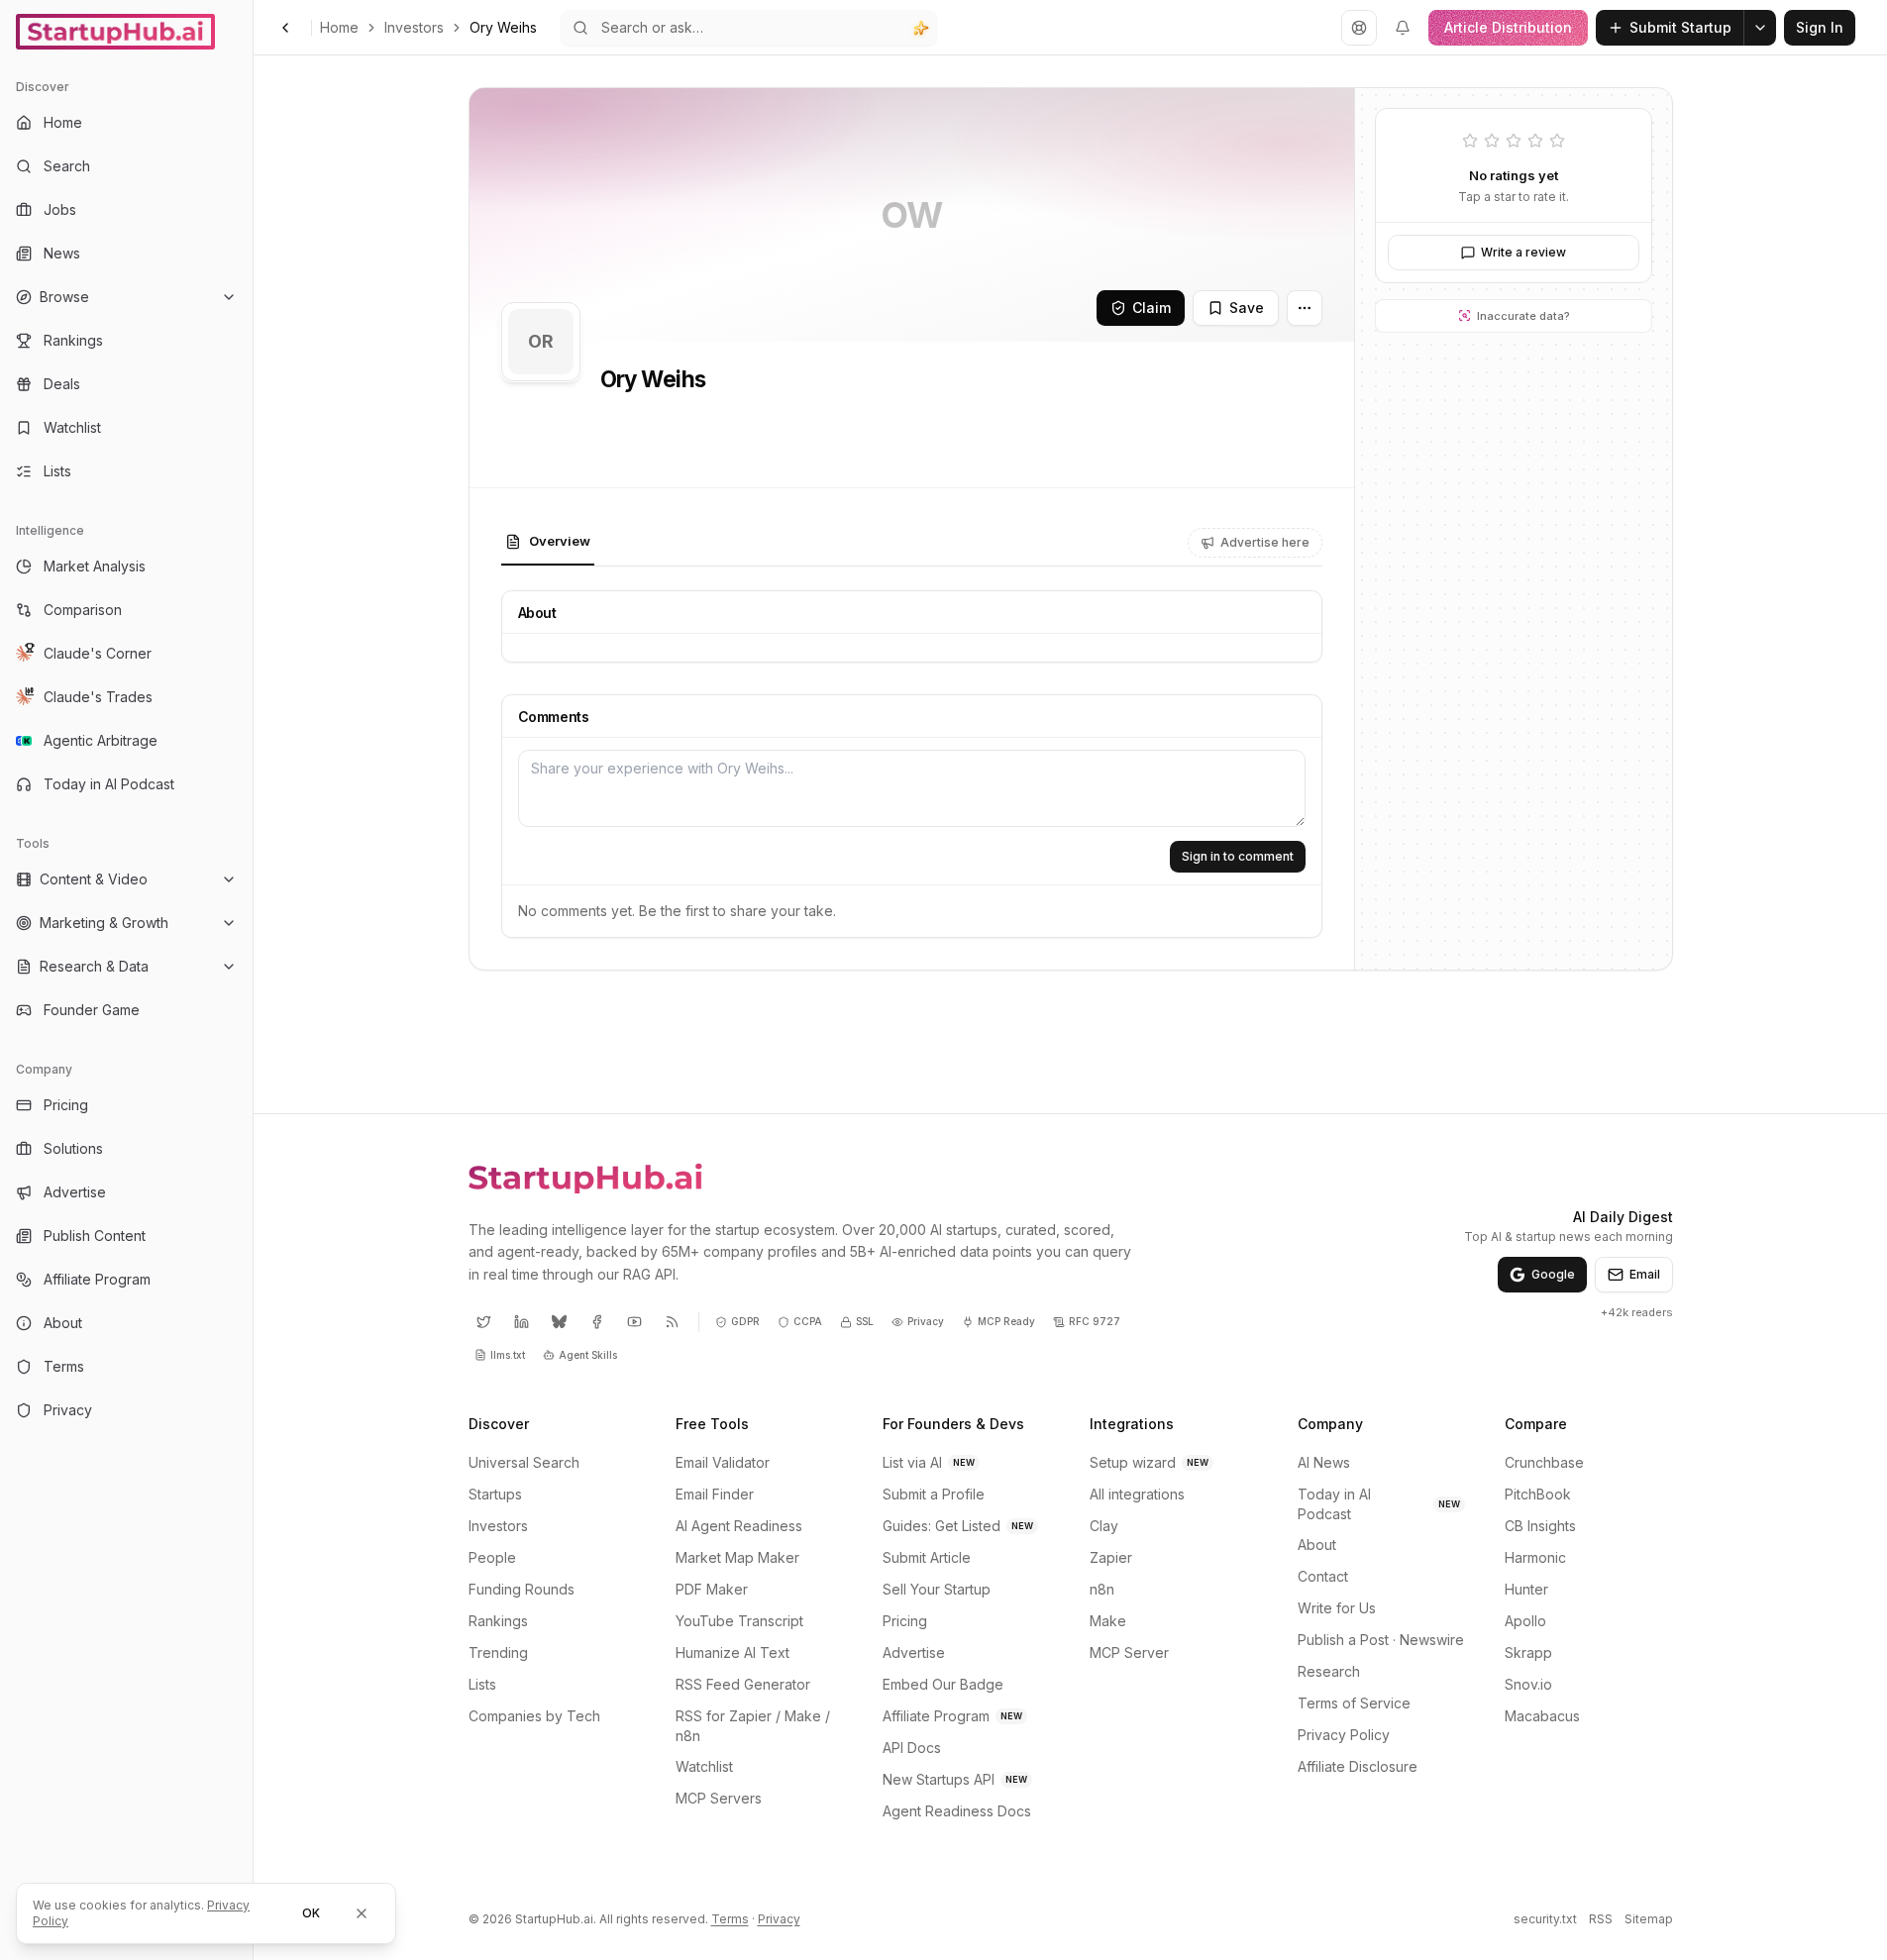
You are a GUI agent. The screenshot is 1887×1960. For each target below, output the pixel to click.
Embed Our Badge (943, 1684)
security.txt (1545, 1919)
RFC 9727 (1095, 1321)
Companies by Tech (534, 1716)
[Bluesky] (560, 1322)
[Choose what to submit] (1760, 28)
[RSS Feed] (673, 1322)
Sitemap (1649, 1919)
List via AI (929, 1462)
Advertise (914, 1652)
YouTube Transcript (739, 1621)
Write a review (1523, 252)
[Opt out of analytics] (362, 1913)
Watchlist (704, 1766)
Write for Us (1337, 1608)
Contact (1323, 1576)
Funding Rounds (522, 1589)
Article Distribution (1508, 27)
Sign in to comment (1238, 856)
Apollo (1525, 1621)
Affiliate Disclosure (1358, 1766)
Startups (495, 1494)
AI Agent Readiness (739, 1526)
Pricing (905, 1621)
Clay (1104, 1526)
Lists (482, 1684)
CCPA (808, 1321)
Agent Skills (588, 1355)
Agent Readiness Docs (957, 1811)
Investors (414, 27)
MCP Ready (1006, 1321)
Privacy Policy (1344, 1735)
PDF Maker (712, 1589)
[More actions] (1305, 308)
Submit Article (927, 1557)
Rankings (498, 1621)
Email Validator (723, 1462)
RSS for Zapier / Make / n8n (753, 1726)
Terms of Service (1354, 1703)
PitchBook (1538, 1494)
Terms (730, 1919)
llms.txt (508, 1355)
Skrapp (1528, 1652)
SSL (865, 1321)
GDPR (745, 1321)
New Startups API (955, 1779)
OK (311, 1913)
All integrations (1137, 1494)
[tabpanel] (912, 764)
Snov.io (1528, 1684)
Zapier (1111, 1557)
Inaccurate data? (1522, 316)
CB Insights (1540, 1526)
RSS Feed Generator (743, 1684)
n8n (1102, 1589)
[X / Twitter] (484, 1322)
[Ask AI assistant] (921, 28)
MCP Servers (719, 1798)
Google (1553, 1274)
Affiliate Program (952, 1716)
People (492, 1557)
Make (1108, 1621)
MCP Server (1129, 1652)
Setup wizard (1149, 1462)
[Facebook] (597, 1322)
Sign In (1820, 27)
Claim (1152, 308)
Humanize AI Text (733, 1652)
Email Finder (715, 1494)
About (1317, 1545)
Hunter (1526, 1589)
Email (1645, 1274)
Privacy (926, 1321)
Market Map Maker (737, 1557)
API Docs (912, 1748)
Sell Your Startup (937, 1589)
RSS (1601, 1919)
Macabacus (1542, 1716)
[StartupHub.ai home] (585, 1178)
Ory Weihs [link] (503, 27)
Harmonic (1535, 1557)
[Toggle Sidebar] (253, 980)
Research (1329, 1671)
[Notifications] (1403, 28)
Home (339, 27)
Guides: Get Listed (958, 1526)
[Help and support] (1359, 28)
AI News (1324, 1462)
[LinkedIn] (522, 1322)
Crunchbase (1544, 1462)
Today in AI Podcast (1379, 1504)
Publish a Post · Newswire (1381, 1640)
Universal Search (524, 1462)
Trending (498, 1652)
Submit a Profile (934, 1494)
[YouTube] (635, 1322)
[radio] (1470, 143)
